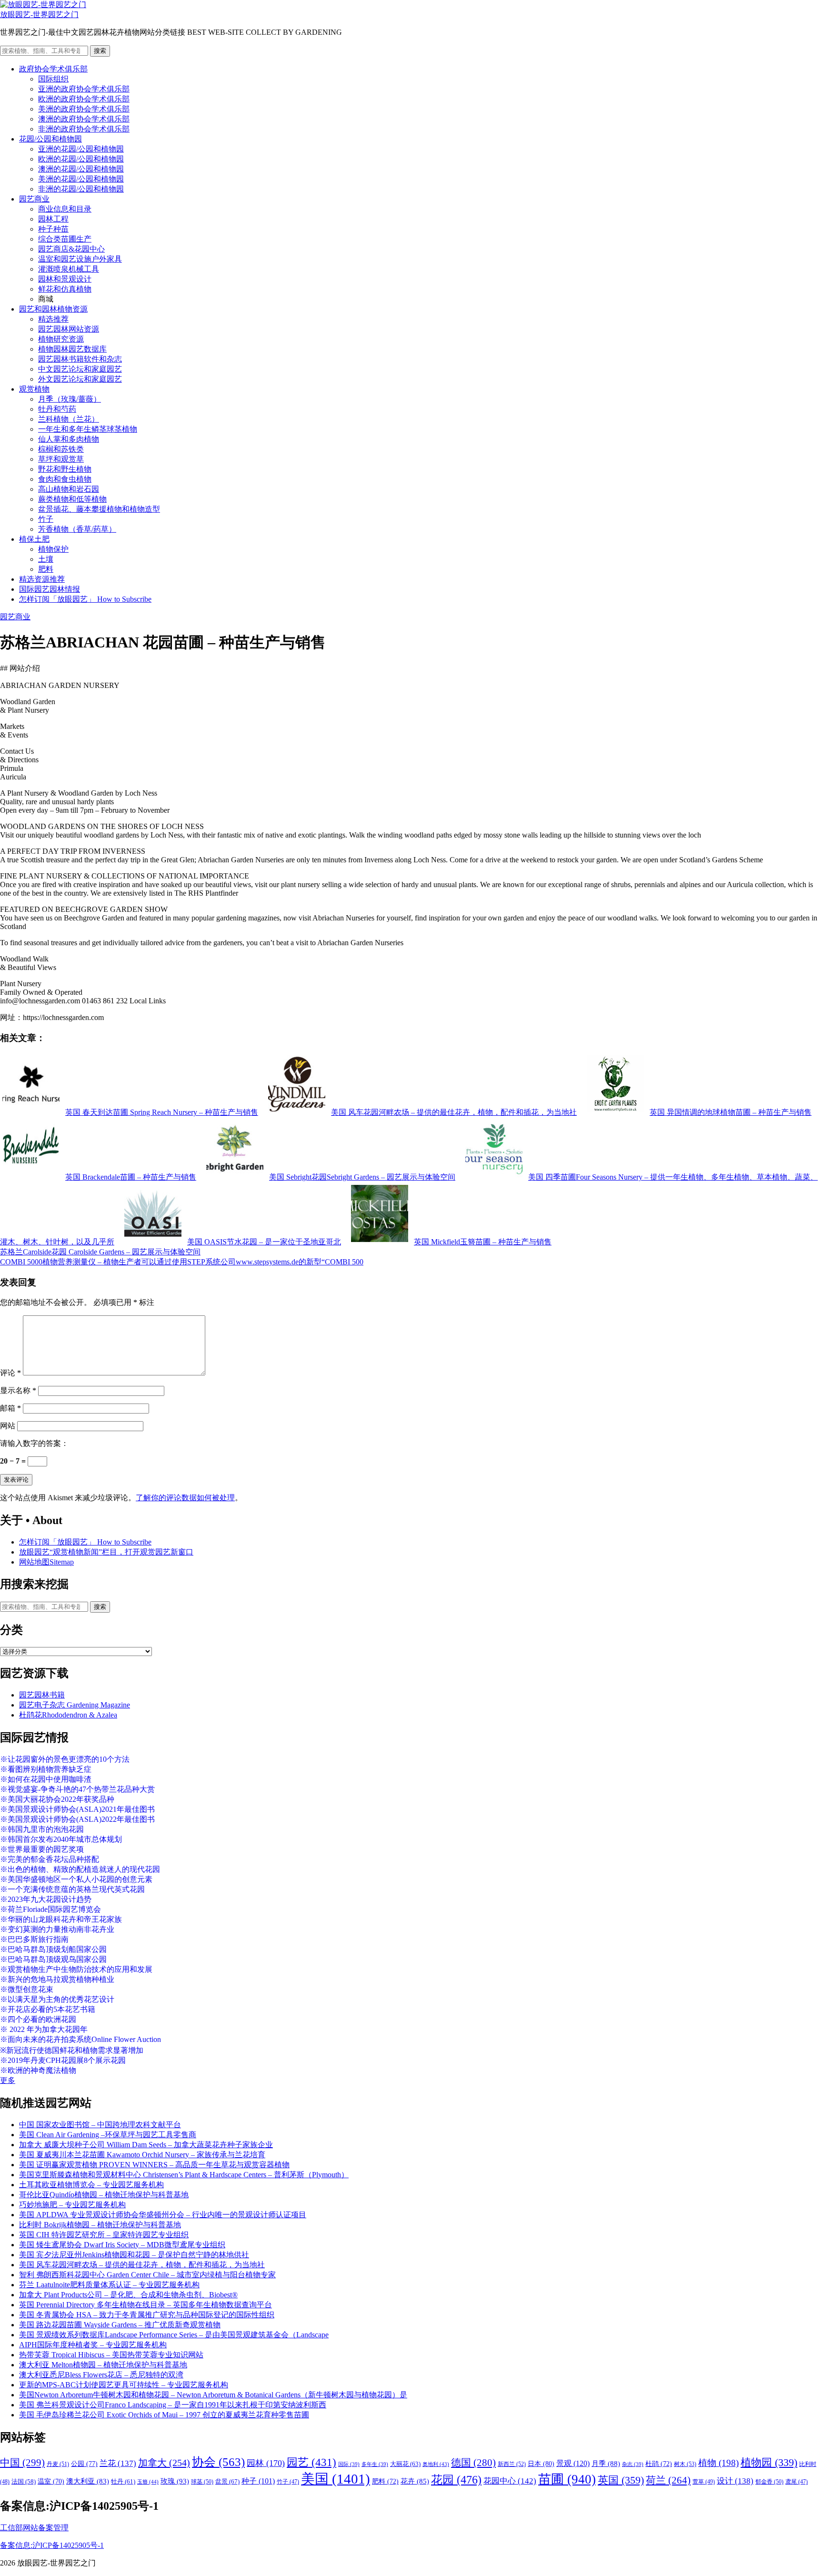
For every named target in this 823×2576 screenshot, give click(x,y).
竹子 (46, 519)
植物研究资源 (61, 339)
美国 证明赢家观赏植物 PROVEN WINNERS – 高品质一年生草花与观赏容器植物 (154, 2165)
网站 (8, 1426)
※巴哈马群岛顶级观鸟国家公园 (53, 1959)
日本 (541, 2464)
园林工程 (53, 219)
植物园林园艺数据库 (72, 349)
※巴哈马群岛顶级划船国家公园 (53, 1949)
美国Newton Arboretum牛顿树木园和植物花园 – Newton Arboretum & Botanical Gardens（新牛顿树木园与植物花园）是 (213, 2395)
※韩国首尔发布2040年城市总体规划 (61, 1839)
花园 (456, 2480)
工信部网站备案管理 (34, 2528)
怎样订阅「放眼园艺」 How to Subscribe (85, 599)
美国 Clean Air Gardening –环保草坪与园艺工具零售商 (108, 2135)
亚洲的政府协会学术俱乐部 (84, 89)
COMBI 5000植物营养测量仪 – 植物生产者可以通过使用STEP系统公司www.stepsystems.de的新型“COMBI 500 (182, 1262)
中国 (22, 2463)
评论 (10, 1373)
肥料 (46, 569)
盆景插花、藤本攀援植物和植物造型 (99, 509)
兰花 (118, 2463)
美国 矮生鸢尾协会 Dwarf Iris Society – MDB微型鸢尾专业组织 (122, 2245)
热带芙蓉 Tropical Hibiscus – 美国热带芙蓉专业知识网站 (111, 2355)
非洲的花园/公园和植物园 (81, 189)
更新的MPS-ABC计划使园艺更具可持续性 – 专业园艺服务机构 (124, 2385)
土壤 (46, 559)
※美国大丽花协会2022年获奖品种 (57, 1799)
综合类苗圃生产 (65, 239)
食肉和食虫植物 (65, 479)
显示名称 (18, 1390)
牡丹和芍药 (57, 409)
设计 (735, 2481)
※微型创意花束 (27, 1989)
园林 (266, 2463)
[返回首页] (43, 5)
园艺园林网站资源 (69, 329)
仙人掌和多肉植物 (69, 439)
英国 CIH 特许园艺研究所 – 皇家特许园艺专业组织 (104, 2235)
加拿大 (164, 2463)
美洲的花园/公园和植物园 (81, 179)
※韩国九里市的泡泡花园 (42, 1829)
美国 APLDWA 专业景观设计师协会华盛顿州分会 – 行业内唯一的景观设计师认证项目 (163, 2215)
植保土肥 (34, 539)
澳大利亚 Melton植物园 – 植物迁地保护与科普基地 (103, 2365)
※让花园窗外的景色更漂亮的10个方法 (65, 1759)
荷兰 (668, 2480)
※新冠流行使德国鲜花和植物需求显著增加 (72, 2050)
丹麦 (58, 2464)
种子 (258, 2481)
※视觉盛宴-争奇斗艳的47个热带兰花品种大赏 (77, 1789)
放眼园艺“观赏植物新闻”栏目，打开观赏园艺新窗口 (106, 1552)
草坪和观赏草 (61, 459)
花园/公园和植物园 (50, 139)
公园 (84, 2464)
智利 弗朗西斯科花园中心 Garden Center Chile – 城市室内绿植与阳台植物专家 (147, 2275)
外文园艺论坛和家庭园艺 (80, 379)
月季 (606, 2464)
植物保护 (53, 549)
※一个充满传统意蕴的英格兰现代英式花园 (72, 1889)
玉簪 (148, 2482)
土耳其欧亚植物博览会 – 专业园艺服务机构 (91, 2185)
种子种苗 (53, 229)
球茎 (202, 2482)
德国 (473, 2463)
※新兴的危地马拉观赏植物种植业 (57, 1979)
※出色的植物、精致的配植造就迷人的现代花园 (80, 1869)
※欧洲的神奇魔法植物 (38, 2070)
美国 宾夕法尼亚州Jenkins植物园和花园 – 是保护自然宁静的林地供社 (134, 2255)
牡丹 (123, 2481)
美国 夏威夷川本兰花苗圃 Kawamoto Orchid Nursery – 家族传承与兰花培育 (142, 2155)
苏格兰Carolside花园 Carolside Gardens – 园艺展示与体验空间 (100, 1252)
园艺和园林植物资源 (53, 309)
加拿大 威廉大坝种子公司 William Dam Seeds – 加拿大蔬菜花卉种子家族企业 (146, 2145)
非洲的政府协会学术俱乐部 (84, 129)
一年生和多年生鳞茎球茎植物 (88, 429)
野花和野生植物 (65, 469)
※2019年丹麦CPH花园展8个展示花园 (63, 2060)
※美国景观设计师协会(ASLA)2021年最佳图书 (77, 1809)
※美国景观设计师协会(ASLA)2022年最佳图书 (77, 1819)
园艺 (311, 2462)
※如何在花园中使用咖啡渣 (46, 1779)
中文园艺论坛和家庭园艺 (80, 369)
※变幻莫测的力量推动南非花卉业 (57, 1929)
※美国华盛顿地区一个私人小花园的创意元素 (76, 1879)
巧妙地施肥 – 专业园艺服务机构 (72, 2205)
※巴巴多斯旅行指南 (34, 1939)
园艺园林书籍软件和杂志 (80, 359)
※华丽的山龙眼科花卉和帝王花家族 (61, 1919)
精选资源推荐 (42, 579)
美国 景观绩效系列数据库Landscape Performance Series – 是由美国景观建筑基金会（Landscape (174, 2335)
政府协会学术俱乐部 (53, 69)
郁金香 (769, 2482)
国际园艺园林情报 (50, 589)
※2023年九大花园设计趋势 (46, 1899)
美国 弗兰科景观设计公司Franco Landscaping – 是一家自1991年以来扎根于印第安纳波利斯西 (173, 2405)
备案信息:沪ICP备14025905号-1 (52, 2545)
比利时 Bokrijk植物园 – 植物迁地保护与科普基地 (100, 2225)
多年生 (375, 2464)
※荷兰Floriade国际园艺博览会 (50, 1909)
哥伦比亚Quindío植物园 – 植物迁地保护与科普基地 (104, 2195)
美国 (336, 2479)
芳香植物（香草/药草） (77, 529)
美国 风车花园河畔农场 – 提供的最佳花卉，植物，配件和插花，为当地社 (142, 2265)
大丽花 (405, 2464)
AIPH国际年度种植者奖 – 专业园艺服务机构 (93, 2345)
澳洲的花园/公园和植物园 (81, 169)
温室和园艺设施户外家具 (80, 259)
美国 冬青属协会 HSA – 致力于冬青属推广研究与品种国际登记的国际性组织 (147, 2315)
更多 (8, 2080)
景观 (573, 2463)
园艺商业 (34, 199)
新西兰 (512, 2464)
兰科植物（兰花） (69, 419)
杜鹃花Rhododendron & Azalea (68, 1715)
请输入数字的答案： (34, 1443)
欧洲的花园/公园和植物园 (81, 159)
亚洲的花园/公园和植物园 (81, 149)
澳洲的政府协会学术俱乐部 (84, 119)
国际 (349, 2464)
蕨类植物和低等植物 (72, 499)
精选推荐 (53, 319)
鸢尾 (797, 2482)
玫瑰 (175, 2481)
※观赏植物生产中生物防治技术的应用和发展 (76, 1969)
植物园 (769, 2463)
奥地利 (436, 2464)
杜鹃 (659, 2464)
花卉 (415, 2481)
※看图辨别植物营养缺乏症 (46, 1769)
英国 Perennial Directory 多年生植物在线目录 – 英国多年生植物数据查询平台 (146, 2305)
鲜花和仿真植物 (65, 289)
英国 (621, 2480)
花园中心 (510, 2481)
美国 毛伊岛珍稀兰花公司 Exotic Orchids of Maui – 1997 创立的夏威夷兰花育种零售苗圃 (164, 2415)
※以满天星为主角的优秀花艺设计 (57, 1999)
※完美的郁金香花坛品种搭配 (50, 1859)
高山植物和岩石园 (69, 489)
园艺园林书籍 (42, 1695)
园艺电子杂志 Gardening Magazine (75, 1705)
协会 (218, 2462)
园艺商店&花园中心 (71, 249)
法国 (24, 2482)
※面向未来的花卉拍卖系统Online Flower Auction (80, 2039)
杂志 (633, 2464)
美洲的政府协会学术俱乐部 (84, 109)
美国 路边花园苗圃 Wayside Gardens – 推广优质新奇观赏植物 (120, 2325)
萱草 (704, 2482)
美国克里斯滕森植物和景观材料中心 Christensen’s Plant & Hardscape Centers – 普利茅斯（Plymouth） (184, 2175)
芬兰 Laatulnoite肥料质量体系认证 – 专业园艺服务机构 (109, 2285)
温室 (51, 2481)
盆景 (227, 2481)
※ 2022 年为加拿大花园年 (44, 2029)
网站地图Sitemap (46, 1562)
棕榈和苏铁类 (61, 449)
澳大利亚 (88, 2481)
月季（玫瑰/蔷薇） (70, 399)
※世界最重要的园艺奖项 (42, 1849)
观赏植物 (34, 389)
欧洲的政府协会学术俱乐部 (84, 99)
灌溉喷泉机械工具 (69, 269)
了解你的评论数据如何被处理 (185, 1498)
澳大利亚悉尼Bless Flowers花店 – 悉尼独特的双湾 (101, 2375)
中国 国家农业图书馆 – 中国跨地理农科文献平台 (100, 2125)
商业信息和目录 (65, 209)
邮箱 (10, 1408)
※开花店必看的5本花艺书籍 (48, 2009)
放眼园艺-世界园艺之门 (39, 15)
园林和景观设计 (65, 279)
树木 (685, 2464)
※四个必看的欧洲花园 (38, 2019)
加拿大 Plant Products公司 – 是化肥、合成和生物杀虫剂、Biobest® (128, 2295)
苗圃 (567, 2479)
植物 (718, 2463)
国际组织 (53, 79)
